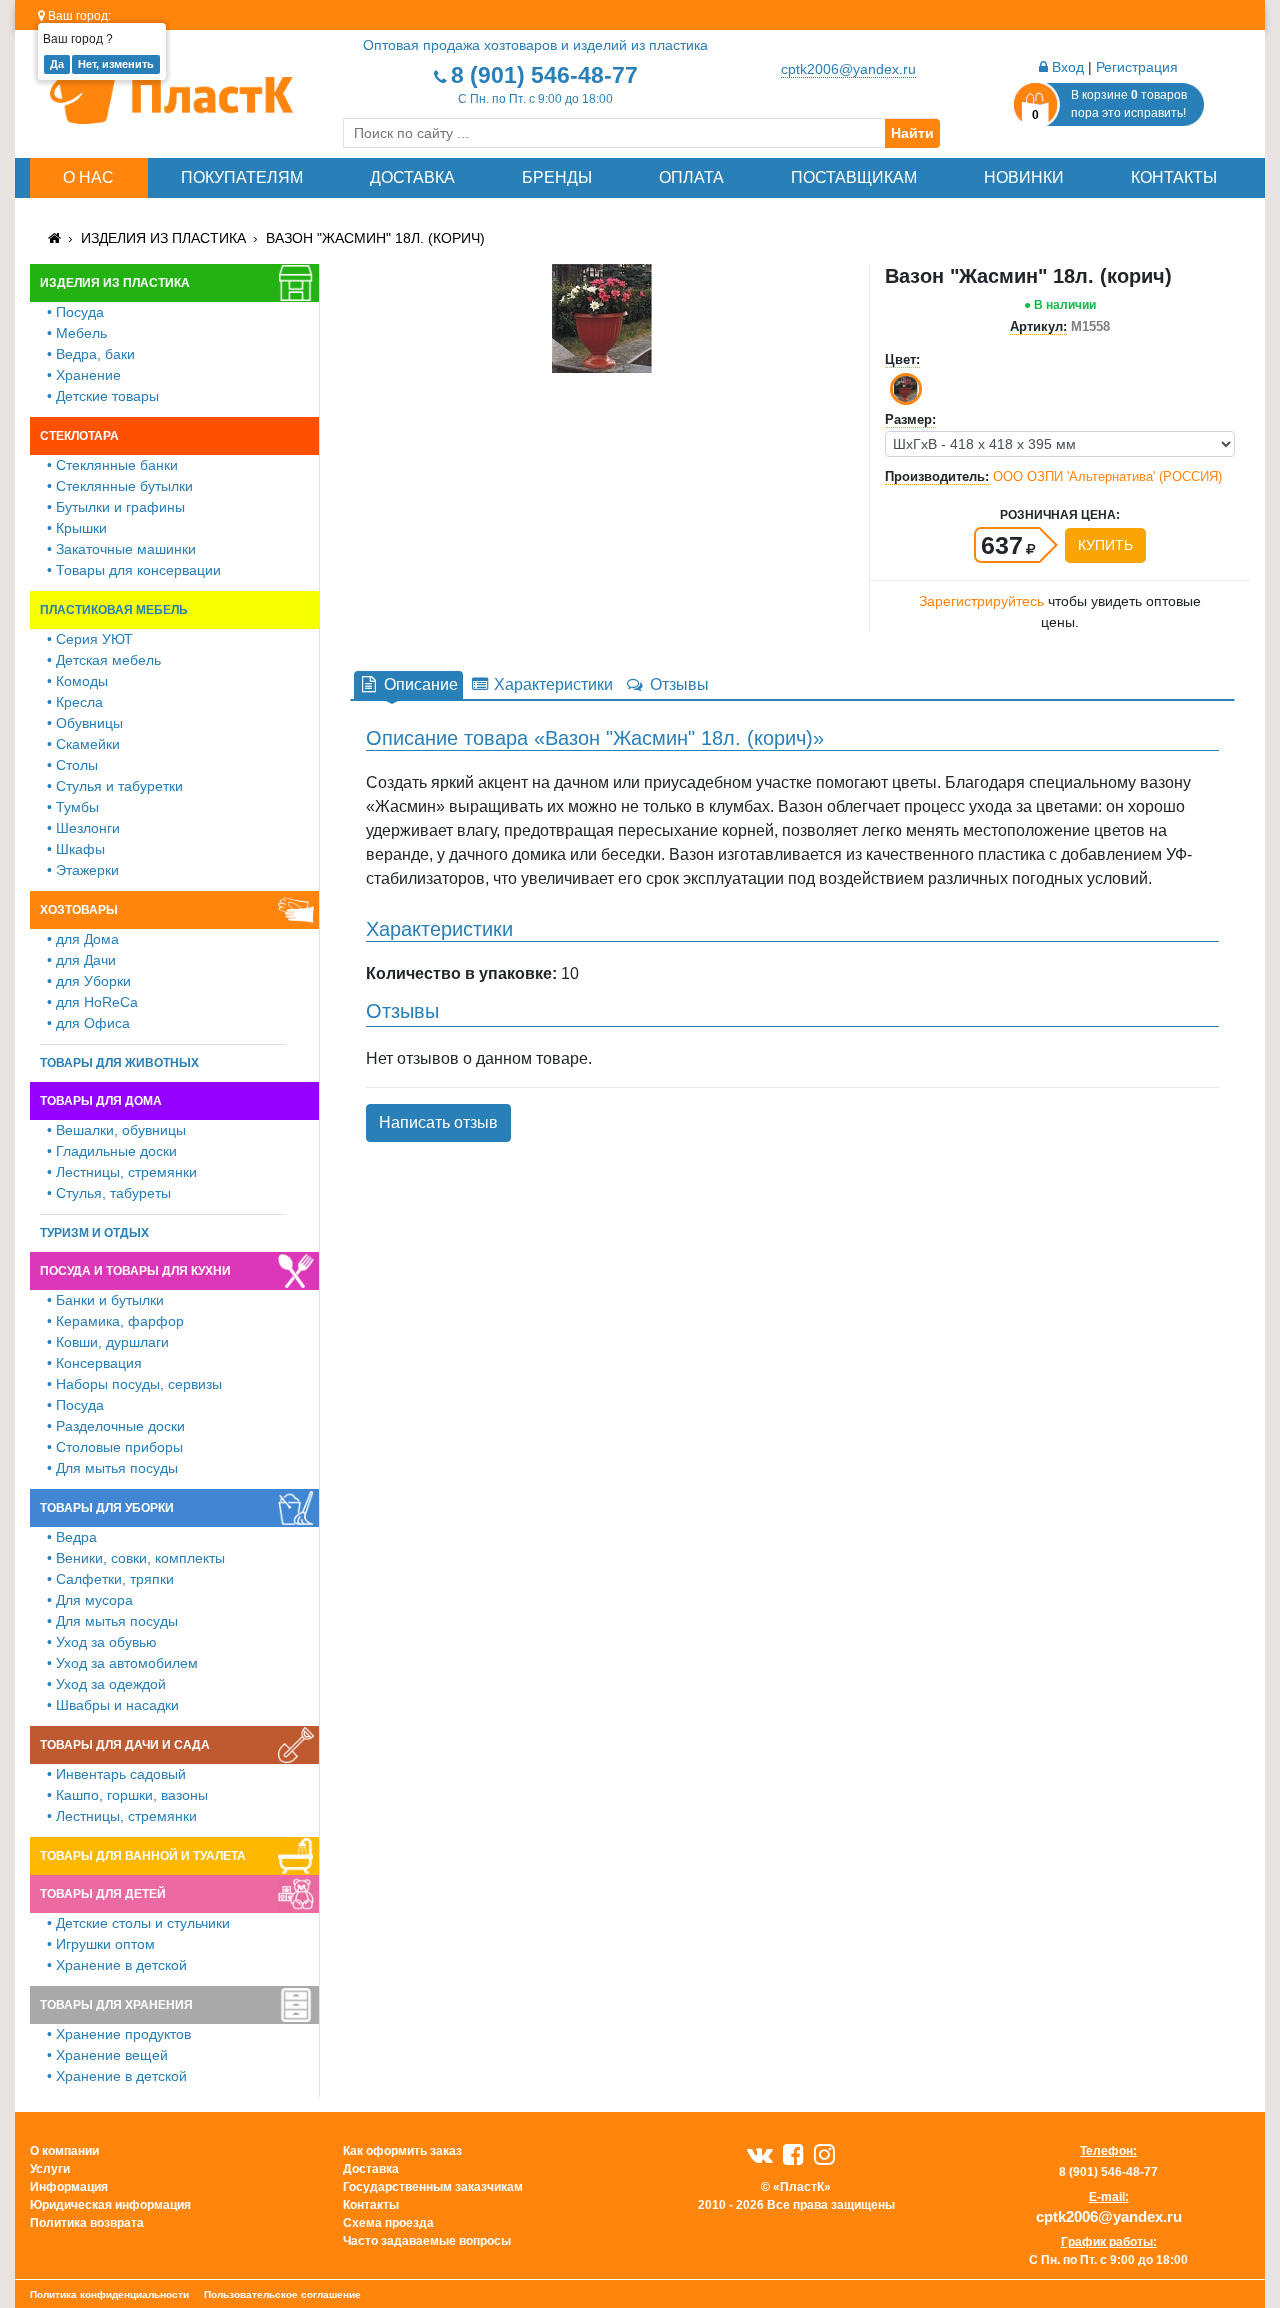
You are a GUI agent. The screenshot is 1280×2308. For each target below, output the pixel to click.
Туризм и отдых (94, 1233)
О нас (88, 177)
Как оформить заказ (402, 2151)
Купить (1105, 545)
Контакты (1174, 177)
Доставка (412, 177)
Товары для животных (119, 1063)
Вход (1066, 67)
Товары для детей (103, 1894)
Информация (69, 2187)
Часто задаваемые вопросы (427, 2241)
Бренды (557, 177)
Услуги (50, 2169)
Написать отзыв (438, 1122)
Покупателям (242, 177)
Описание (419, 684)
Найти (912, 133)
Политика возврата (87, 2223)
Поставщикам (854, 177)
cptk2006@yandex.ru (848, 69)
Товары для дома (101, 1101)
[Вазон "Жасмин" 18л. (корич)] (602, 317)
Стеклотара (79, 436)
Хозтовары (79, 910)
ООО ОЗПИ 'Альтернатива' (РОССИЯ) (1107, 476)
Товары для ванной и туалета (143, 1856)
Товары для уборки (107, 1508)
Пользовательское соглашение (282, 2294)
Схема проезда (388, 2223)
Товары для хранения (116, 2005)
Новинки (1024, 177)
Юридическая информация (110, 2205)
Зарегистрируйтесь (981, 601)
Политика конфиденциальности (109, 2294)
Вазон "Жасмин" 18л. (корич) (375, 238)
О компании (64, 2151)
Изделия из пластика (163, 238)
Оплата (691, 177)
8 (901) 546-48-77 (544, 75)
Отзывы (677, 684)
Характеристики (551, 684)
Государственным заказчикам (433, 2187)
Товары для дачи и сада (125, 1745)
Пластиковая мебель (114, 610)
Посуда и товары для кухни (135, 1271)
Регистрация (1137, 67)
